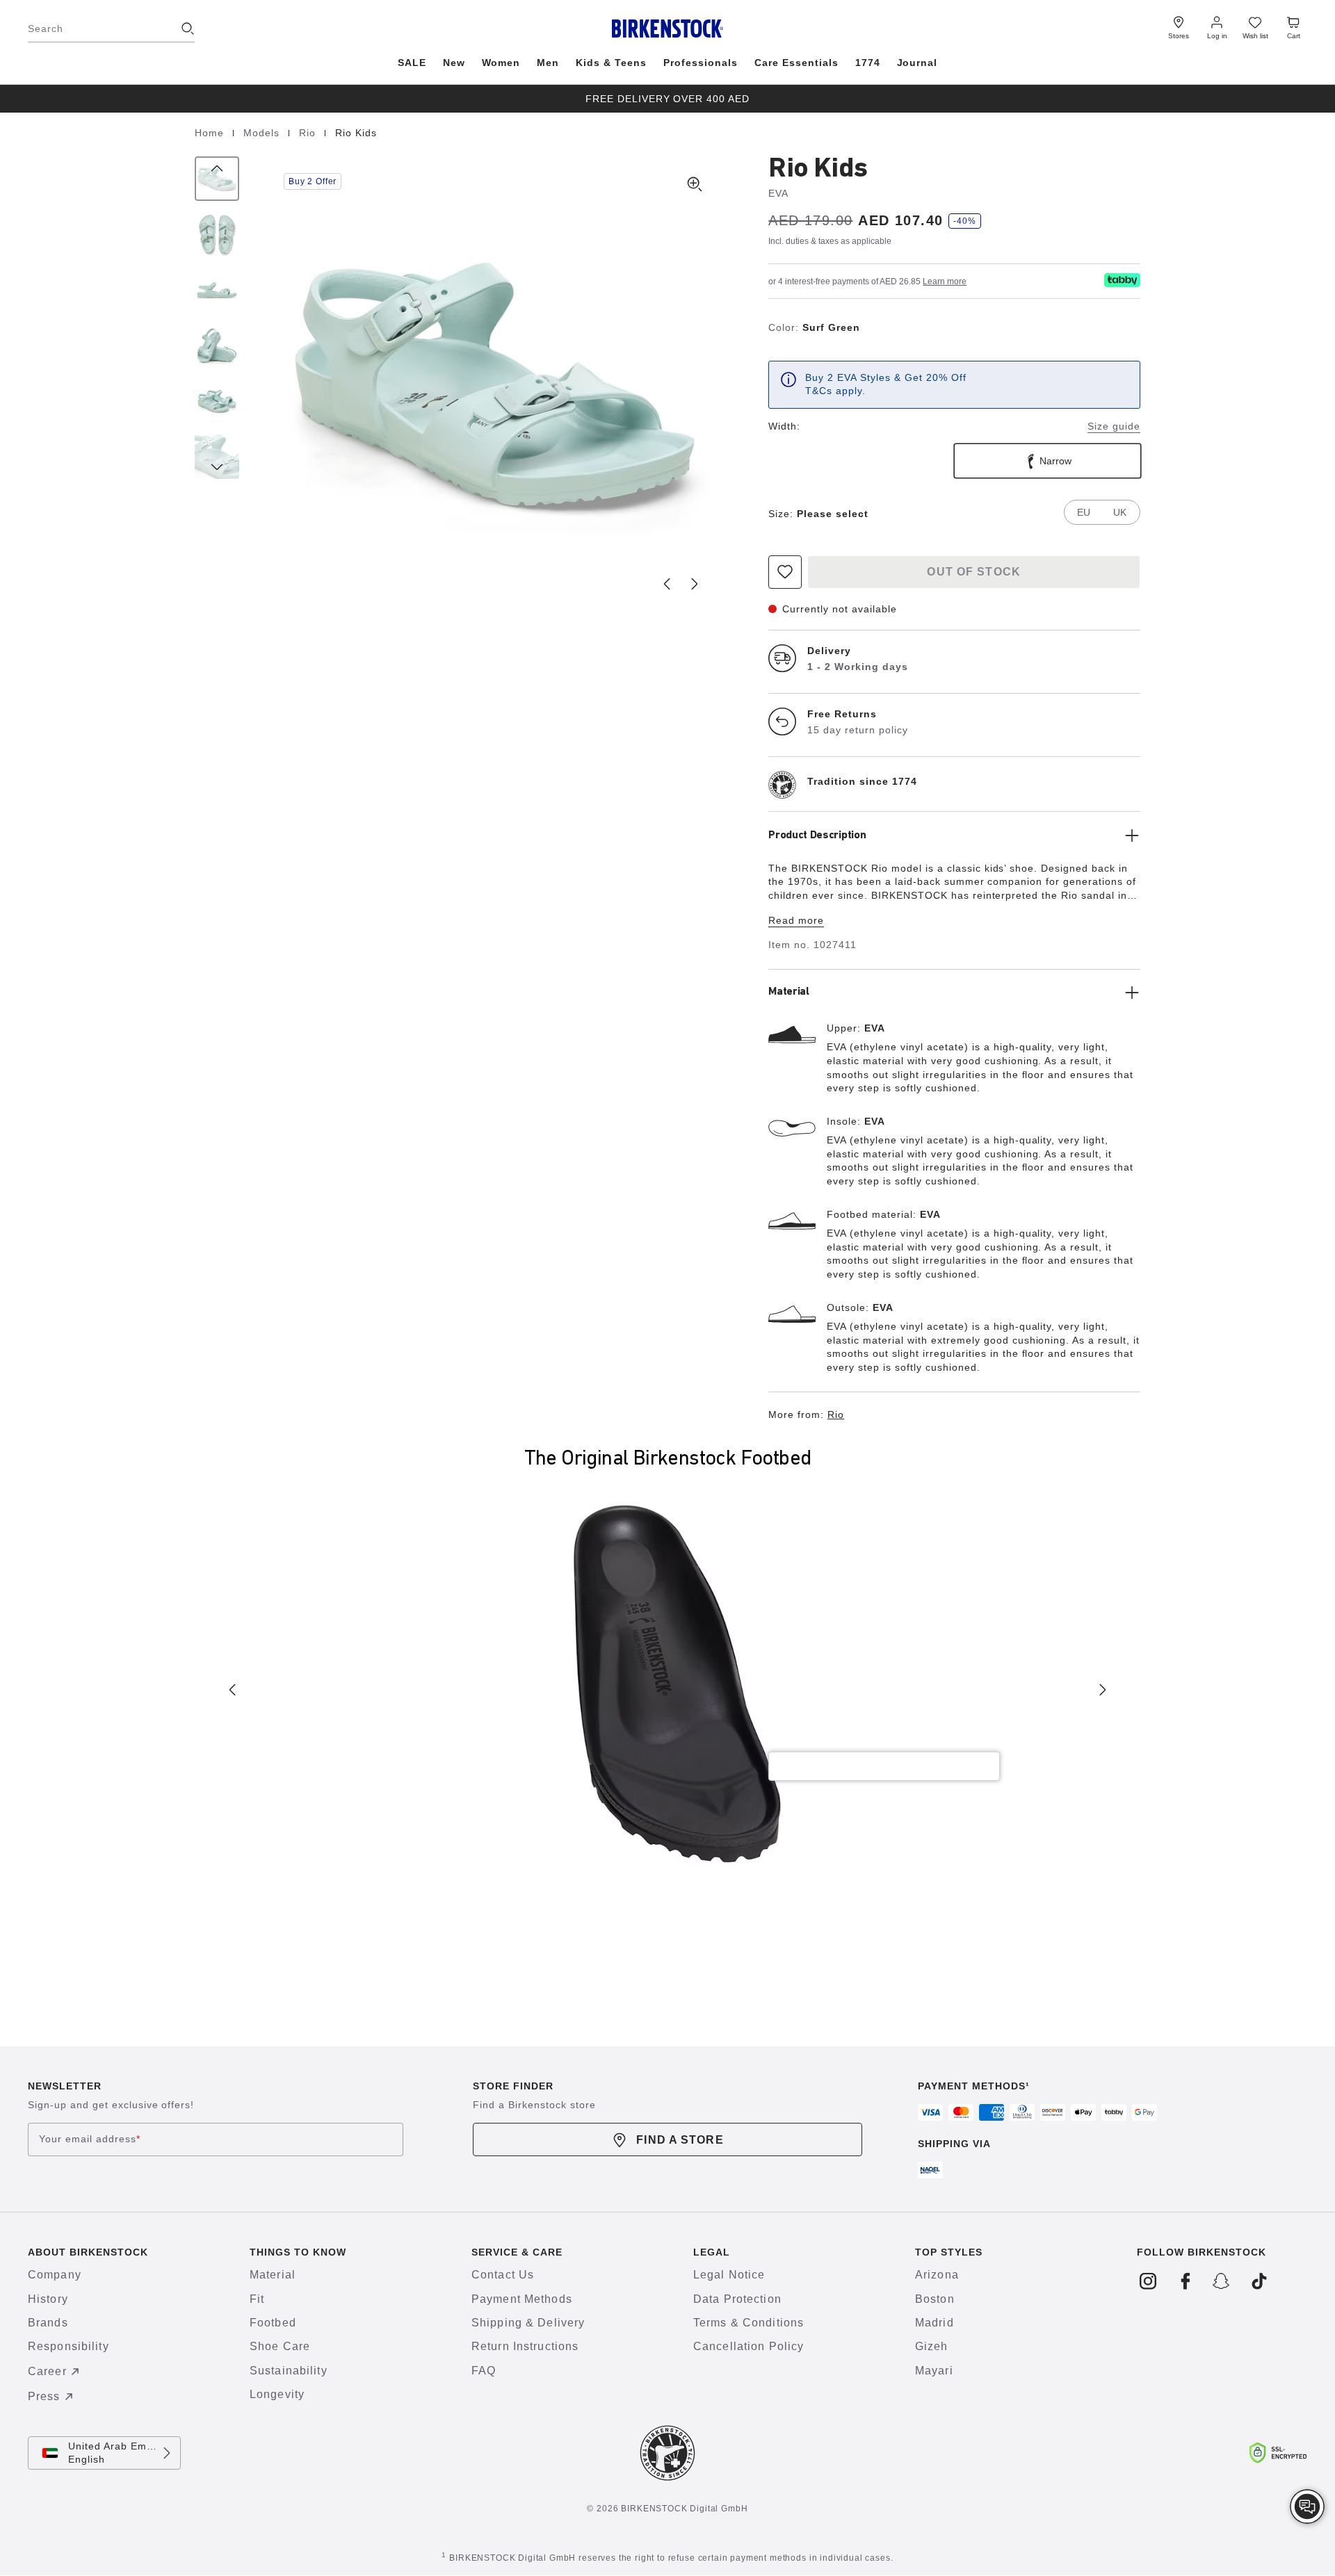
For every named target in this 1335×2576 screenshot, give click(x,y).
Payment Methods (522, 2299)
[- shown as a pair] (217, 401)
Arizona (937, 2275)
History (48, 2299)
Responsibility (68, 2346)
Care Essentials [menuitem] (796, 63)
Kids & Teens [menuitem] (611, 63)
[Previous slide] (667, 584)
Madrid (934, 2323)
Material (273, 2275)
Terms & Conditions (749, 2323)
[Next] (217, 457)
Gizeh (932, 2346)
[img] (1307, 2506)
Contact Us (503, 2275)
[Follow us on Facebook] (1185, 2281)
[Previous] (217, 179)
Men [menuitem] (548, 63)
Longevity (277, 2394)
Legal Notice (729, 2275)
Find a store (680, 2140)
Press (44, 2396)
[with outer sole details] (217, 345)
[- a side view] (217, 290)
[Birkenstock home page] (668, 28)
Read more (796, 920)
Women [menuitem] (501, 63)
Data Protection (737, 2299)
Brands (48, 2323)
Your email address (90, 2139)
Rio (309, 133)
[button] (495, 384)
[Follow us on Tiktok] (1259, 2281)
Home (211, 133)
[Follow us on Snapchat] (1222, 2281)
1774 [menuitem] (868, 63)
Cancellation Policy (749, 2346)
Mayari (934, 2371)
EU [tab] (1084, 512)
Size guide (1114, 426)
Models (263, 133)
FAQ (484, 2371)
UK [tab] (1120, 512)
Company (55, 2275)
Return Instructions (525, 2346)
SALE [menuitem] (412, 63)
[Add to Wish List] (785, 572)
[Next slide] (695, 584)
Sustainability (289, 2371)
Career (47, 2371)
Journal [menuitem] (917, 63)
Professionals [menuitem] (701, 63)
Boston (935, 2299)
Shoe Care (280, 2346)
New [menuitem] (454, 63)
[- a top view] (217, 234)
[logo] (1122, 280)
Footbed (273, 2323)
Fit (257, 2299)
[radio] (1047, 461)
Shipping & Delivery (528, 2323)
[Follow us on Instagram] (1148, 2281)
